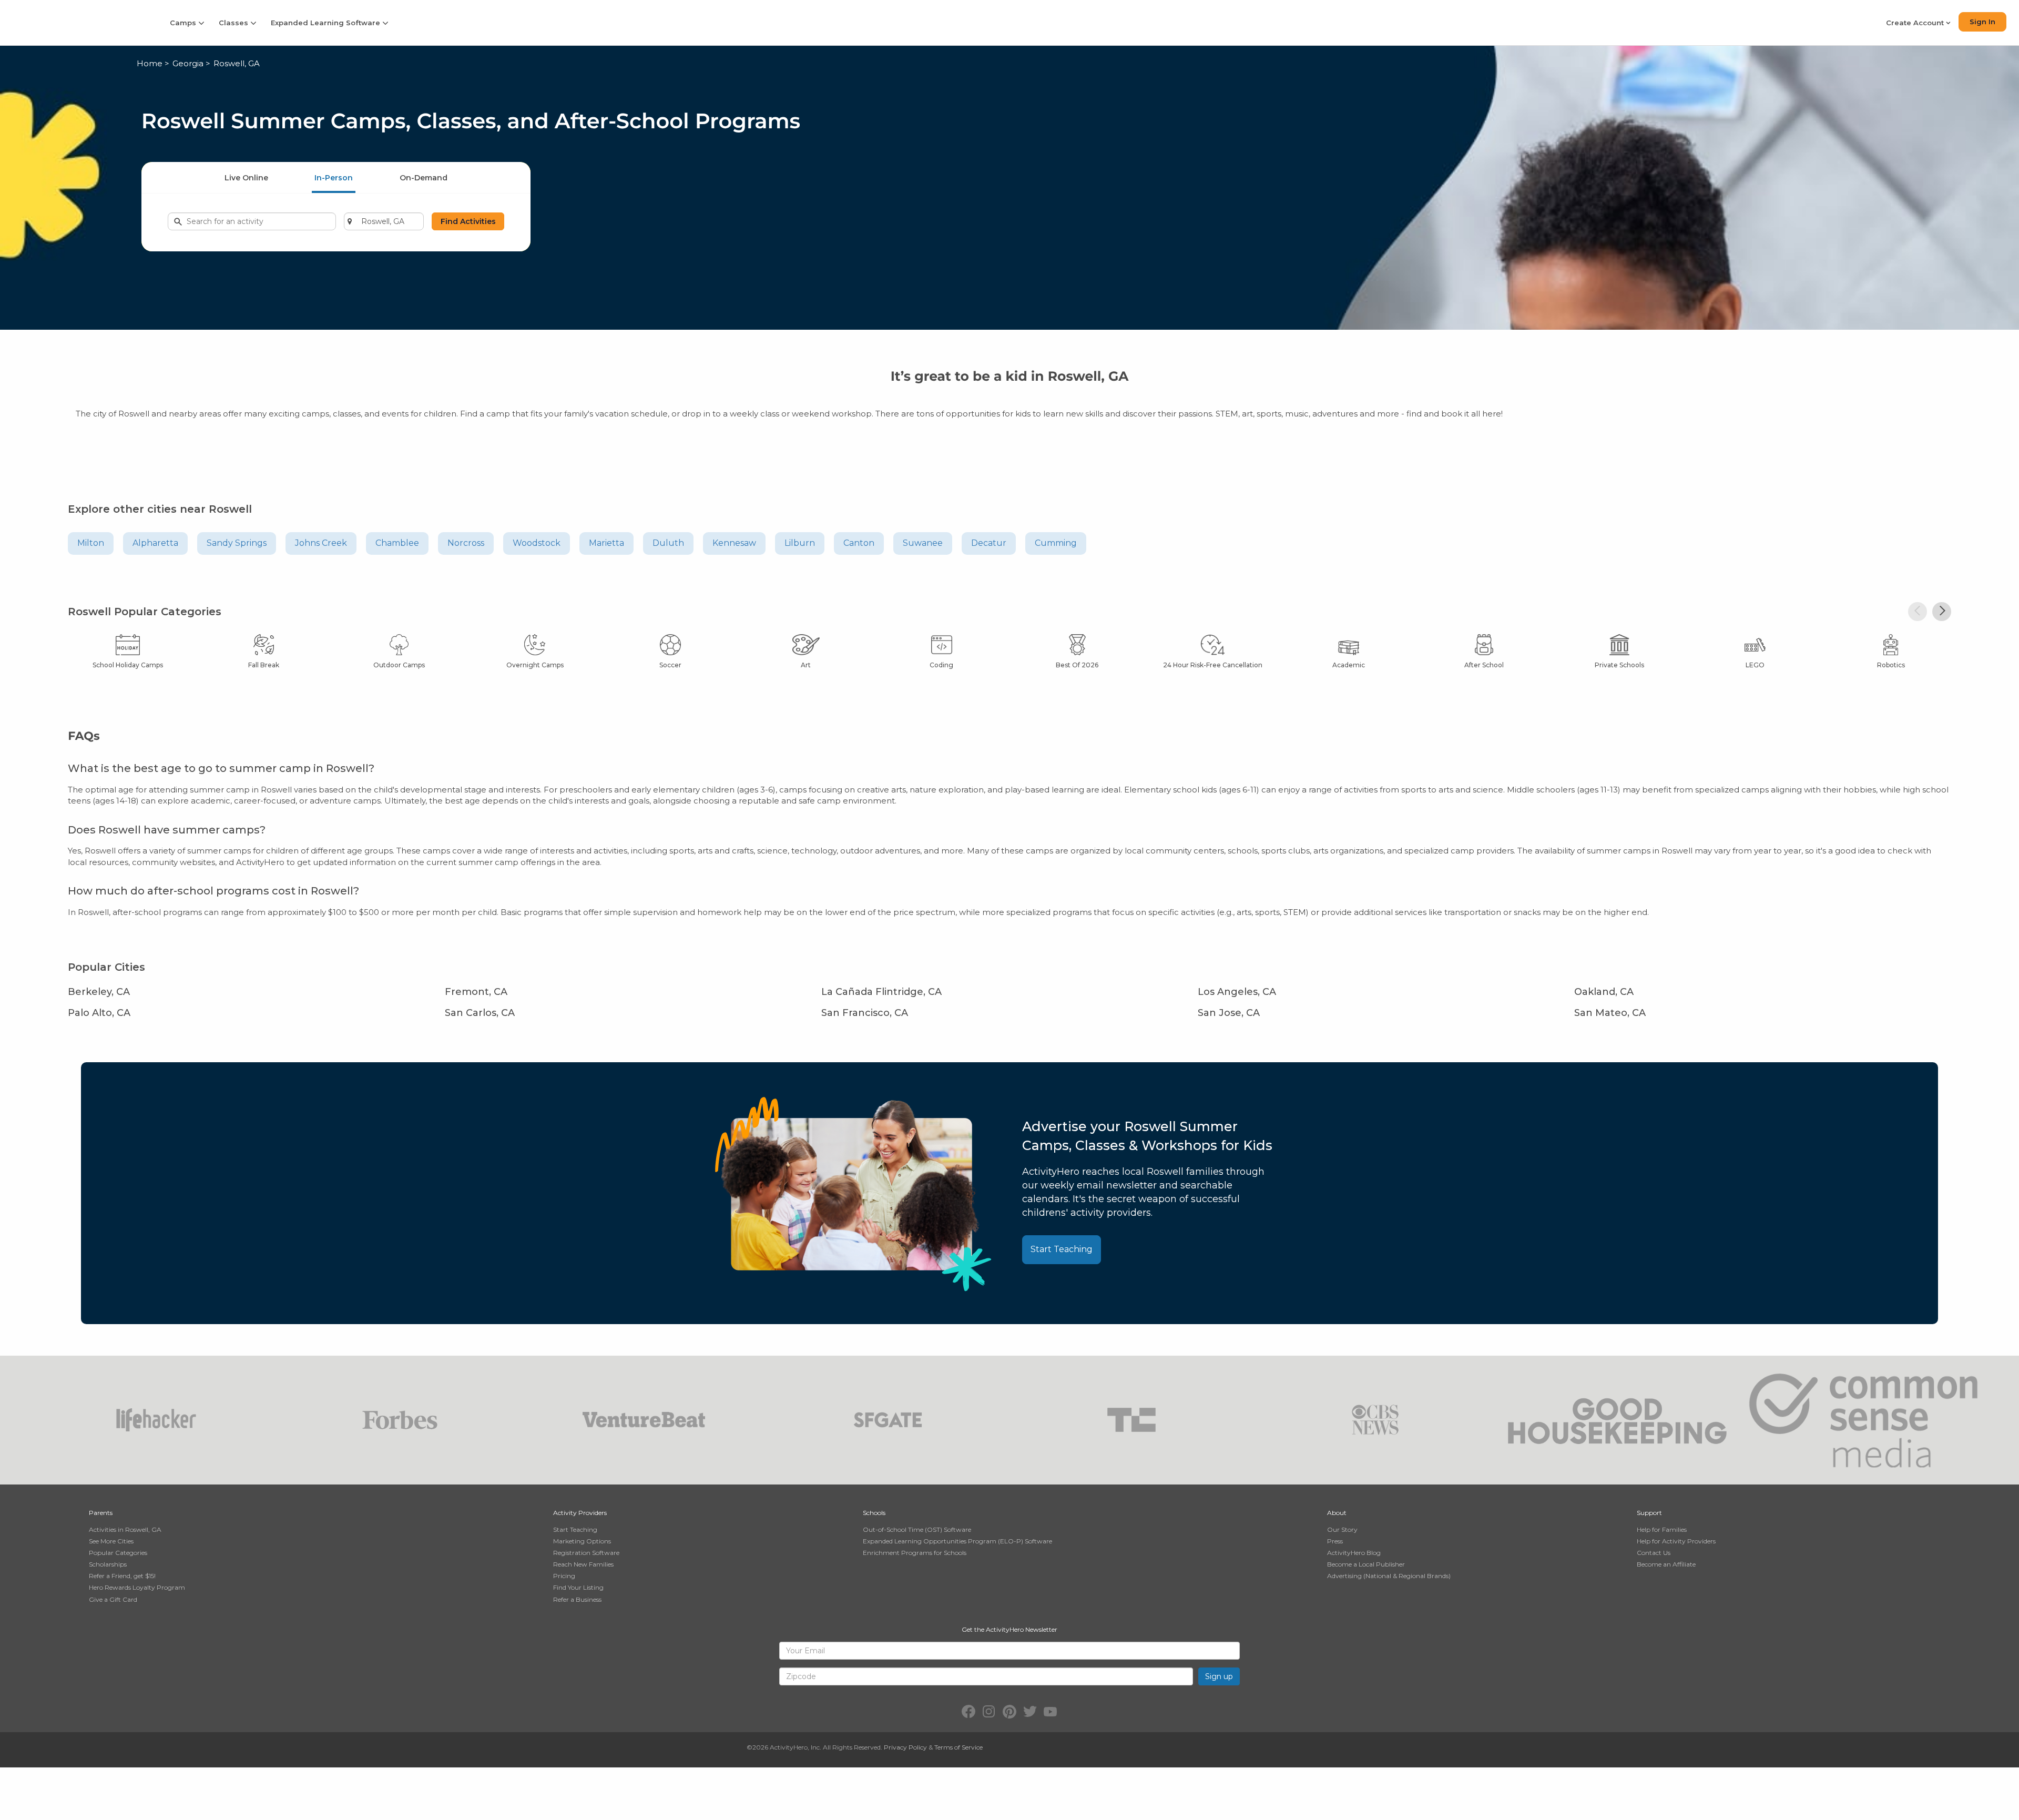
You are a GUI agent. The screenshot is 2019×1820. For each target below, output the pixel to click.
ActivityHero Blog (1354, 1553)
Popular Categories (118, 1553)
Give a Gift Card (113, 1599)
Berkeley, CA (99, 992)
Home (150, 63)
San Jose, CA (1229, 1013)
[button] (1918, 612)
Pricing (564, 1576)
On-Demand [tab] (424, 178)
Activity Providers (580, 1513)
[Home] (78, 22)
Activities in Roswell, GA (125, 1529)
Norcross (466, 543)
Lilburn (800, 543)
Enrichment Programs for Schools (915, 1553)
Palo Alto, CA (99, 1013)
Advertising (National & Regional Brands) (1389, 1576)
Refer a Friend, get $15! (122, 1576)
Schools (874, 1513)
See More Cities (111, 1541)
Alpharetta (155, 543)
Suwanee (923, 543)
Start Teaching (1062, 1249)
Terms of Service (958, 1747)
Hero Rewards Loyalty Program (137, 1587)
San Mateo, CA (1610, 1013)
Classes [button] (234, 23)
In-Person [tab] (334, 178)
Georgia (188, 63)
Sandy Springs (237, 543)
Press (1335, 1541)
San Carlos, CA (480, 1013)
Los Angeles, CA (1237, 992)
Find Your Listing (578, 1587)
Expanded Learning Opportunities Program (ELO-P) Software (957, 1541)
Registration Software (586, 1553)
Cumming (1056, 543)
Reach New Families (583, 1564)
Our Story (1342, 1529)
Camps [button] (184, 23)
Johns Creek (321, 543)
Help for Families (1662, 1529)
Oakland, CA (1604, 992)
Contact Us (1654, 1553)
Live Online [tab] (246, 178)
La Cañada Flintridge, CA (881, 992)
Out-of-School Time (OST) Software (917, 1529)
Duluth (668, 543)
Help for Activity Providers (1676, 1541)
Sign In (1982, 22)
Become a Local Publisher (1366, 1564)
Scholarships (108, 1564)
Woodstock (537, 543)
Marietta (606, 543)
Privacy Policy (905, 1747)
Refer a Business (577, 1599)
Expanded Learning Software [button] (327, 23)
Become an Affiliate (1666, 1564)
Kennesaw (734, 543)
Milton (91, 543)
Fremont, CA (476, 992)
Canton (859, 543)
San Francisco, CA (865, 1013)
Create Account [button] (1916, 23)
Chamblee (397, 543)
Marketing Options (582, 1541)
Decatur (989, 543)
